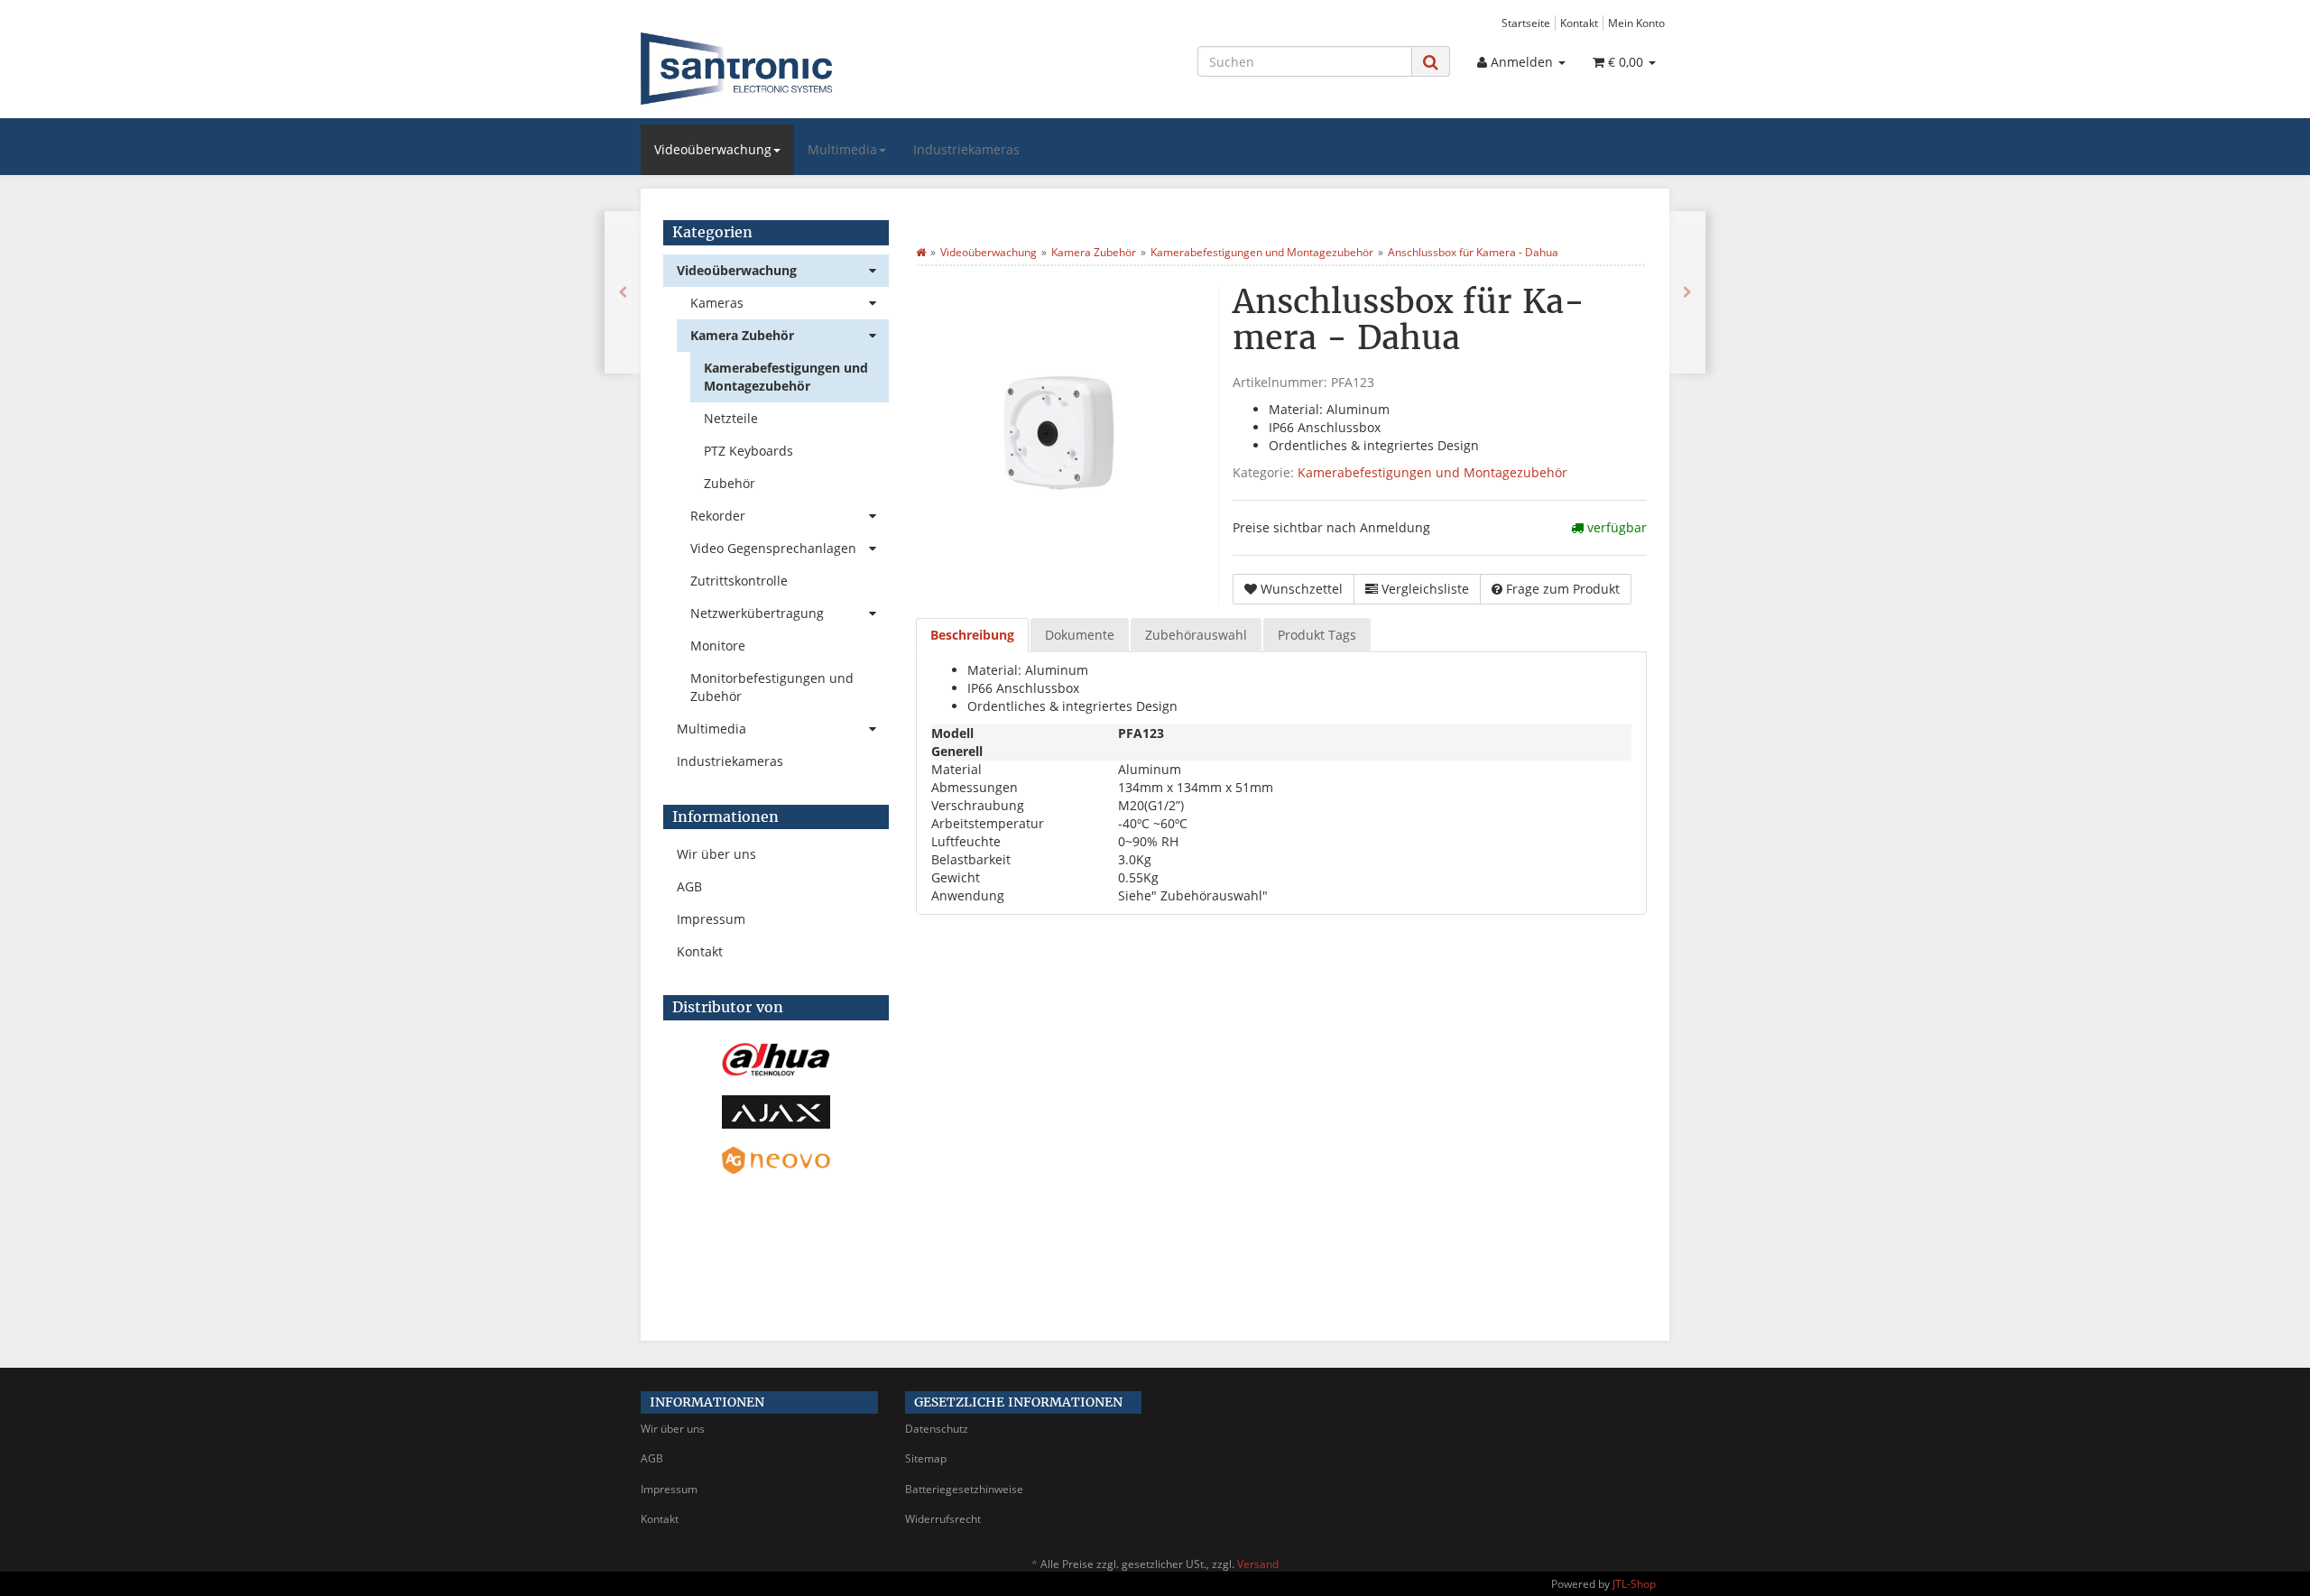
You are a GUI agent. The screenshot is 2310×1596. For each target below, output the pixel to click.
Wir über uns (716, 854)
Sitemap (926, 1458)
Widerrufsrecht (943, 1519)
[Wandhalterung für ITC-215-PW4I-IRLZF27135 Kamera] (1687, 292)
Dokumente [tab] (1080, 635)
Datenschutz (937, 1429)
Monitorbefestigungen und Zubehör (772, 687)
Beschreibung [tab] (972, 635)
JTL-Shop (1634, 1584)
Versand (1258, 1564)
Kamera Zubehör (742, 335)
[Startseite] (921, 252)
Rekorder (718, 516)
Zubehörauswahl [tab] (1196, 635)
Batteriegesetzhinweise (964, 1489)
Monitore (718, 646)
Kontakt (1579, 23)
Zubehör (730, 483)
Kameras (717, 303)
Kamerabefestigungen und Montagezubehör (1432, 472)
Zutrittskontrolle (739, 581)
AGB (689, 886)
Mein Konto (1636, 23)
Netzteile (731, 418)
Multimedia (842, 149)
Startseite (1526, 23)
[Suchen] (1431, 62)
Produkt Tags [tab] (1317, 635)
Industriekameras (966, 149)
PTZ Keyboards (748, 451)
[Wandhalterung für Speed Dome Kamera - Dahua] (623, 292)
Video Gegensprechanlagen (773, 548)
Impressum (711, 919)
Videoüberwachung (713, 149)
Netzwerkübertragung (757, 613)
